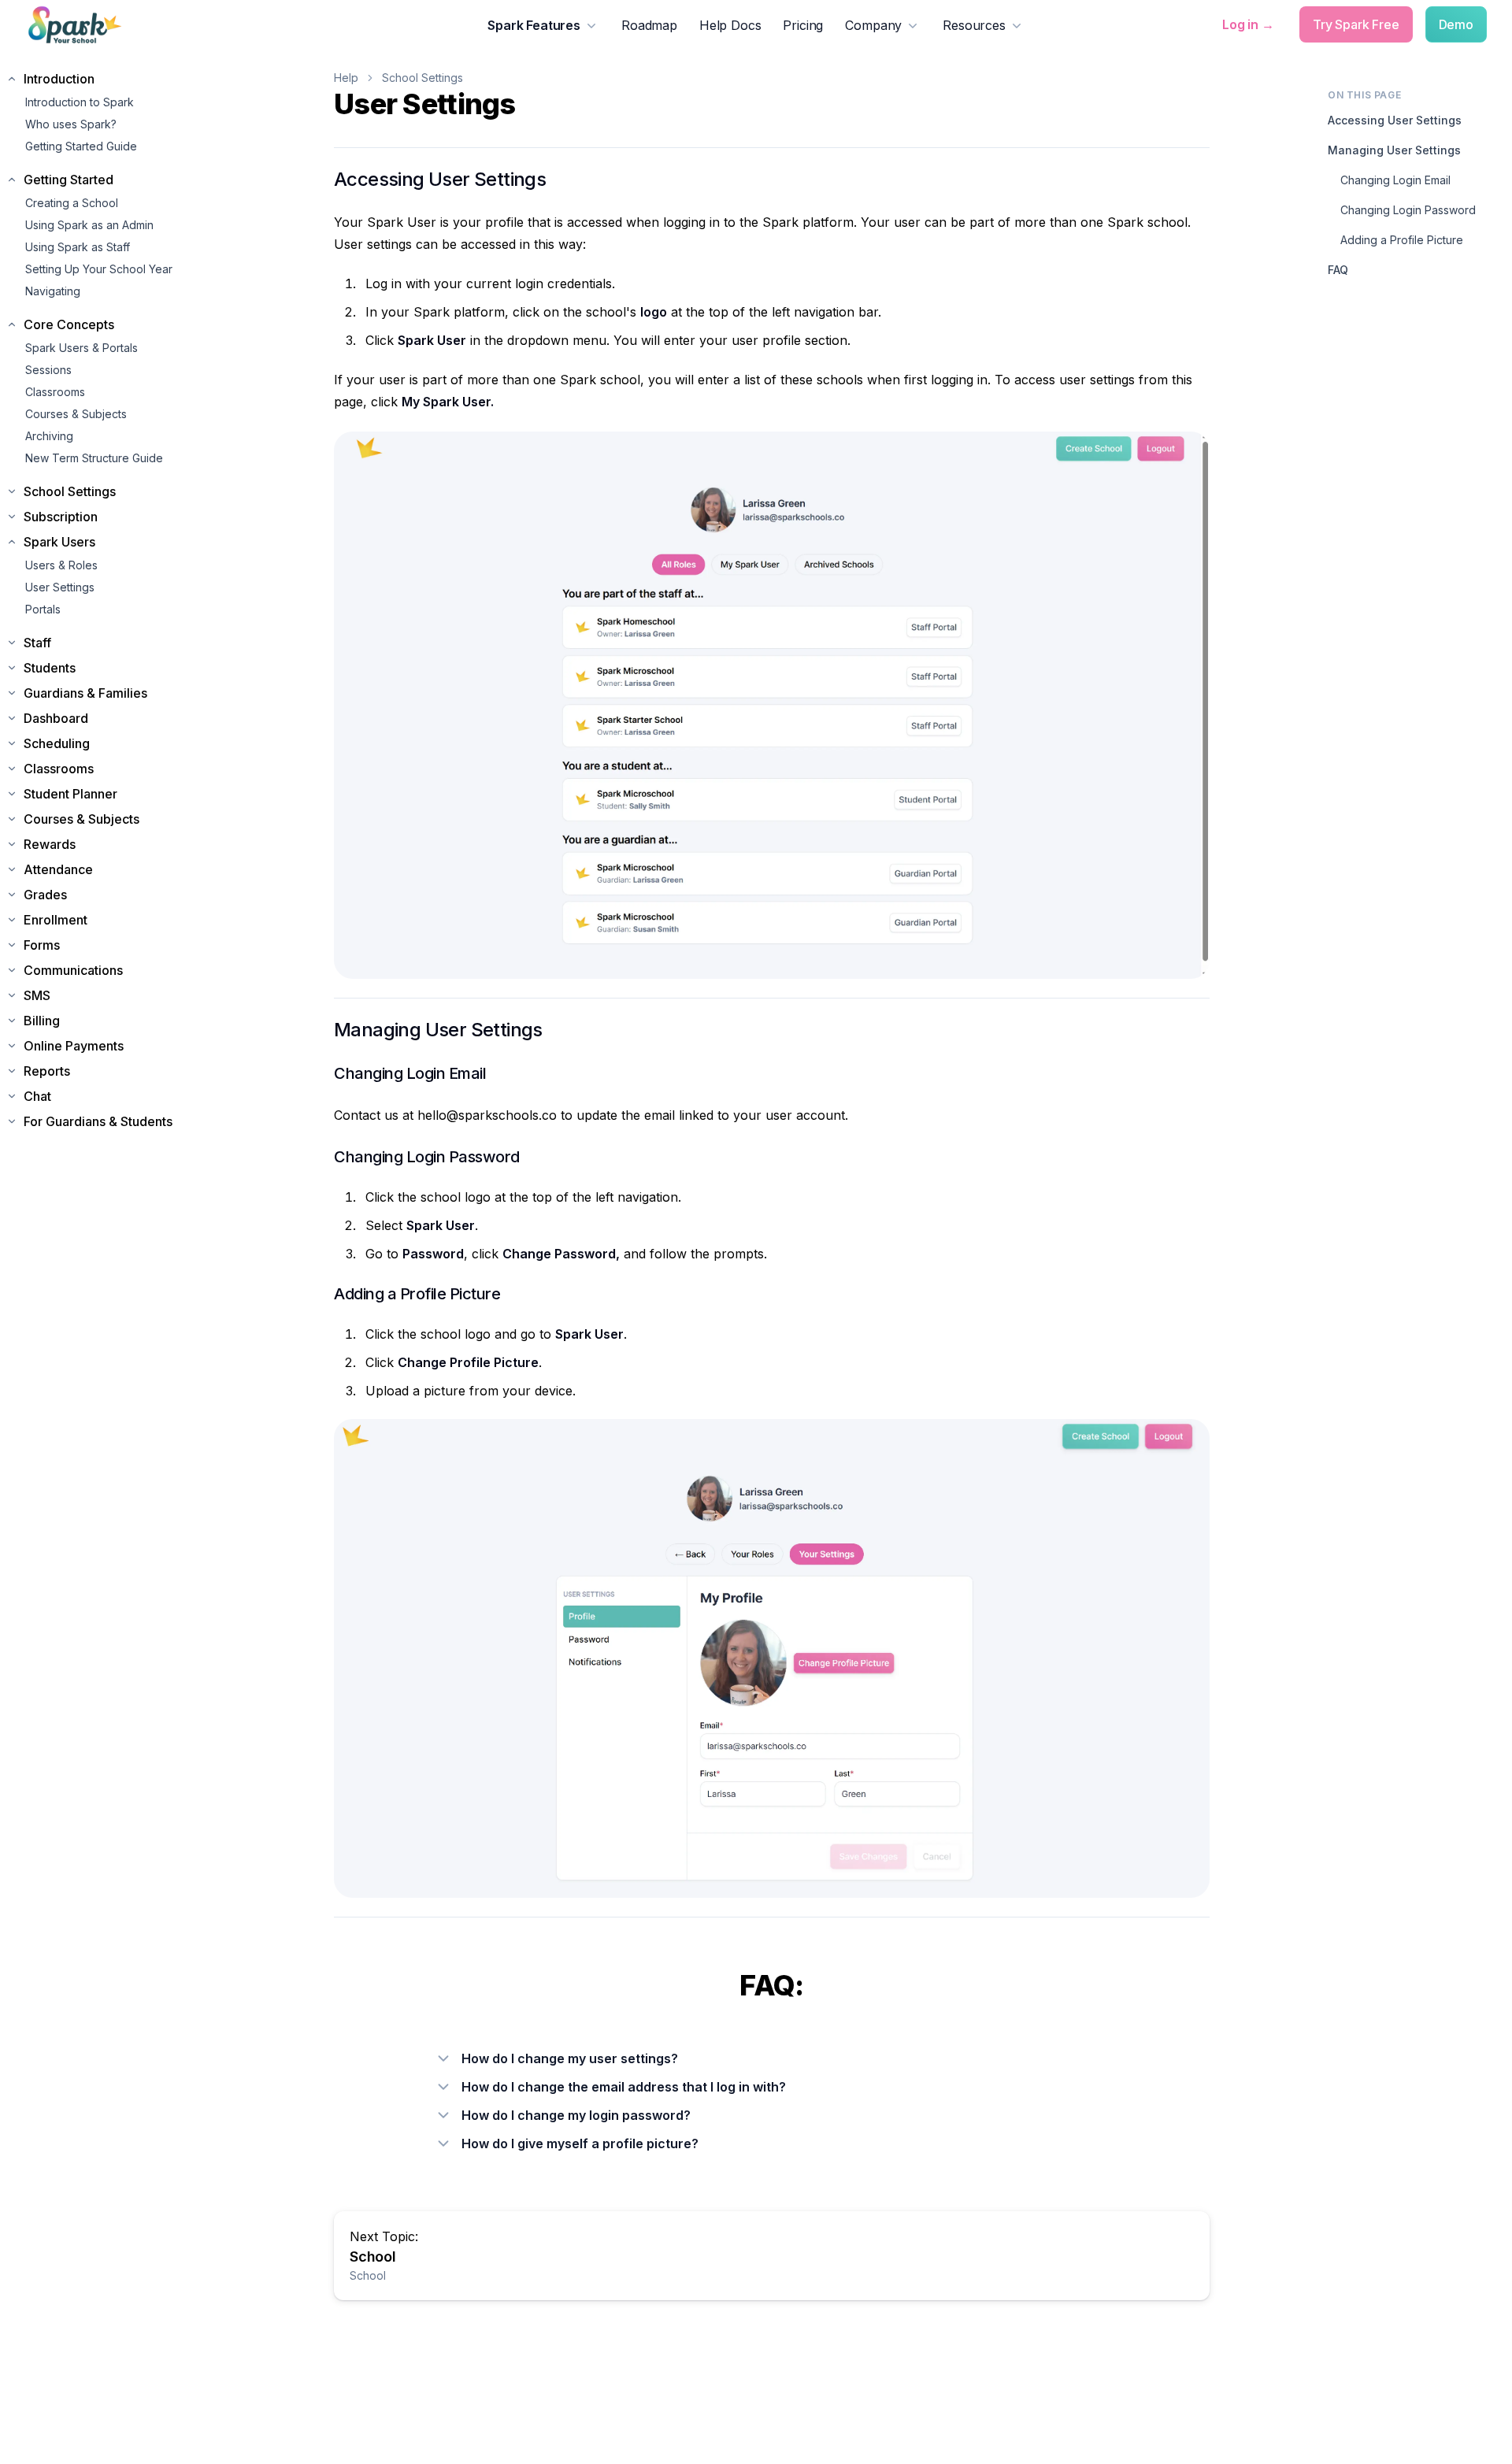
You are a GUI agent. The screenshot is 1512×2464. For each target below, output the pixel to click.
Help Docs (730, 25)
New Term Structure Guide (94, 458)
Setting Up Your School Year (99, 269)
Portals (43, 609)
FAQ (1338, 270)
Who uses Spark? (71, 124)
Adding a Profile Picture (1402, 240)
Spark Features (534, 25)
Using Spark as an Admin (89, 225)
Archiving (49, 436)
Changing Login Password (1408, 210)
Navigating (53, 291)
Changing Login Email (1395, 180)
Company (873, 25)
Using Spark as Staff (78, 247)
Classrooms (55, 392)
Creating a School (72, 203)
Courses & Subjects (76, 414)
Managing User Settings (1394, 150)
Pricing (803, 25)
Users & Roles (61, 565)
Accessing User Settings (1395, 120)
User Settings (60, 587)
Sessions (48, 370)
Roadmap (649, 25)
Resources (974, 25)
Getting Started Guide (81, 146)
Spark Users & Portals (82, 348)
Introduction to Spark (80, 102)
